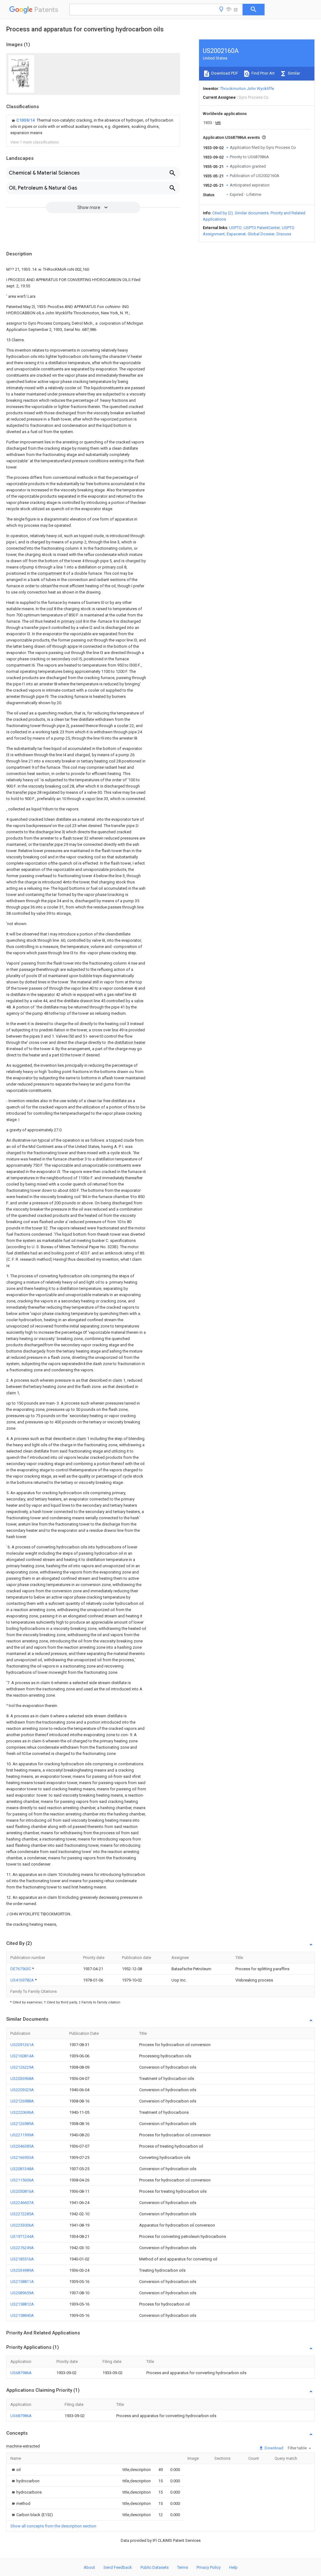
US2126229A (22, 2067)
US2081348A (22, 2169)
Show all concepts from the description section (53, 2526)
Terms (183, 2567)
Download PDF (224, 73)
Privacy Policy (209, 2567)
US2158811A (22, 2282)
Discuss (284, 234)
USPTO (235, 228)
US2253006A (22, 2225)
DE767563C (21, 1969)
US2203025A (22, 2090)
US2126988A (22, 2101)
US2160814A (22, 2056)
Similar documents (252, 213)
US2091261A (22, 2045)
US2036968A (22, 2079)
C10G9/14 (26, 120)
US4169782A (23, 1980)
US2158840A (22, 2315)
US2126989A (22, 2124)
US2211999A (22, 2135)
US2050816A (22, 2191)
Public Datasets (155, 2567)
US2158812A (22, 2304)
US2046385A (22, 2146)
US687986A (21, 2373)
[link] (93, 127)
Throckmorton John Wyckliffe (247, 89)
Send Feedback (118, 2567)
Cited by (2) (223, 213)
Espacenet (236, 234)
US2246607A (22, 2203)
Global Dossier (261, 234)
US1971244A (22, 2236)
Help (233, 2567)
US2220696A (22, 2112)
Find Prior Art (263, 73)
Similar (293, 73)
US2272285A (22, 2214)
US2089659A (22, 2293)
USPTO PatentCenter (262, 228)
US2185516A (22, 2259)
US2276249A (22, 2248)
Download (274, 2448)
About (89, 2567)
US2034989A (22, 2270)
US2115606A (22, 2180)
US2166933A (22, 2157)
